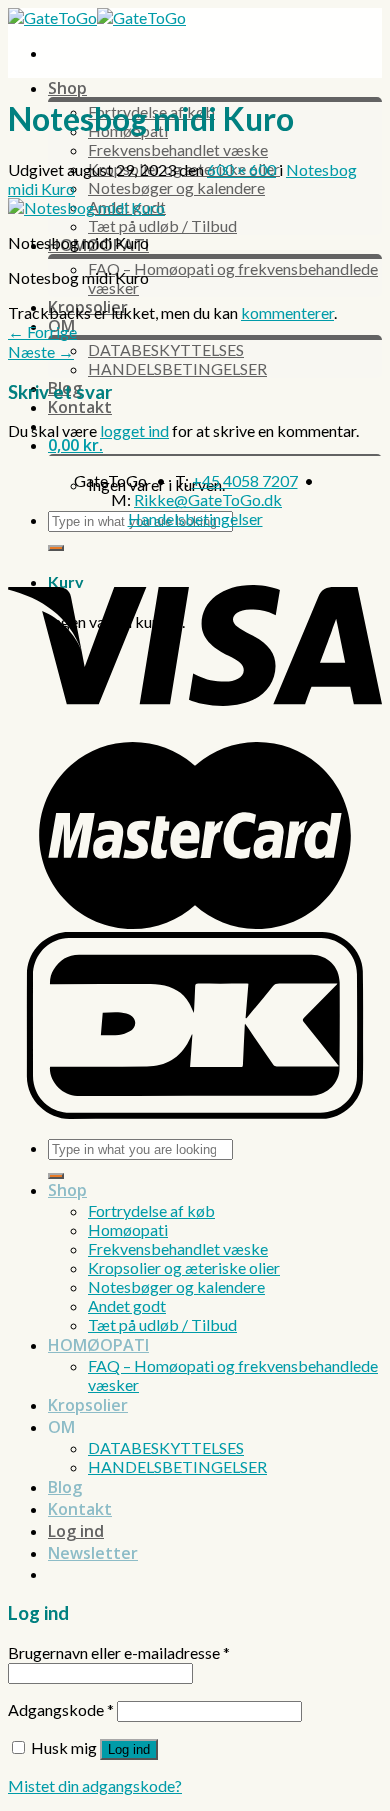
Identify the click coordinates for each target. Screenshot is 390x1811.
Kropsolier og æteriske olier (184, 1267)
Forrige (42, 331)
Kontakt (80, 407)
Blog (65, 1487)
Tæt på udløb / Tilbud (162, 225)
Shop (67, 88)
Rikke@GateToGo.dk (208, 499)
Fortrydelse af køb (151, 1210)
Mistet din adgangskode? (95, 1785)
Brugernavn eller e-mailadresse (119, 1652)
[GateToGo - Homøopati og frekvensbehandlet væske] (97, 17)
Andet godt (127, 1305)
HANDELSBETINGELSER (177, 368)
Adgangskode (61, 1709)
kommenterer (287, 312)
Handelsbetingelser (195, 518)
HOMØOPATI (98, 1345)
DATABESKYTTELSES (166, 349)
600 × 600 (241, 169)
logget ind (134, 430)
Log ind (129, 1749)
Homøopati (128, 1229)
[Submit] (56, 548)
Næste (41, 351)
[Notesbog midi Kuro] (86, 207)
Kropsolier (88, 1405)
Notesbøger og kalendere (176, 187)
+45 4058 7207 (245, 480)
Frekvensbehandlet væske (178, 149)
